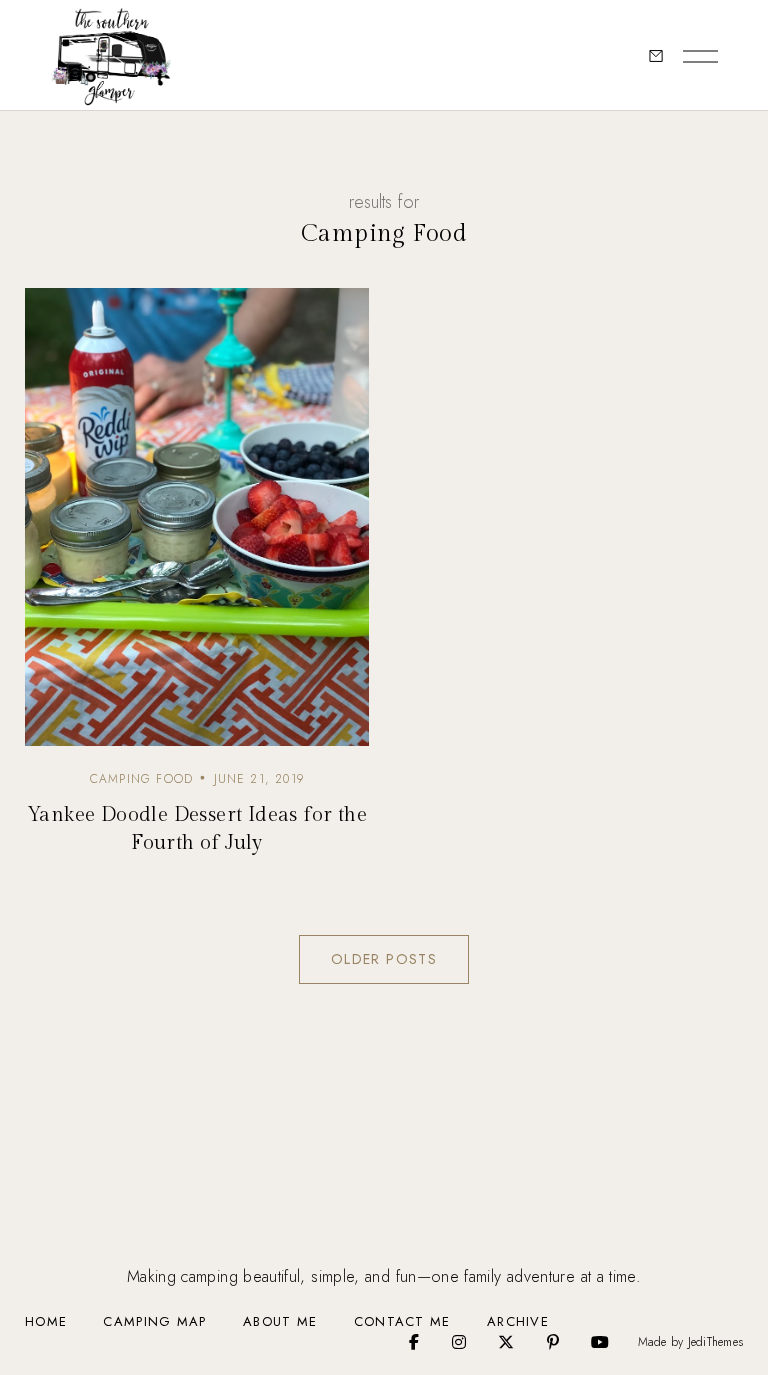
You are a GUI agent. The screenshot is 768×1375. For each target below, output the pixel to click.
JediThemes (715, 1342)
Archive (518, 1321)
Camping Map (154, 1321)
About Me (280, 1321)
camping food (141, 779)
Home (46, 1321)
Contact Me (402, 1321)
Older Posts (384, 959)
